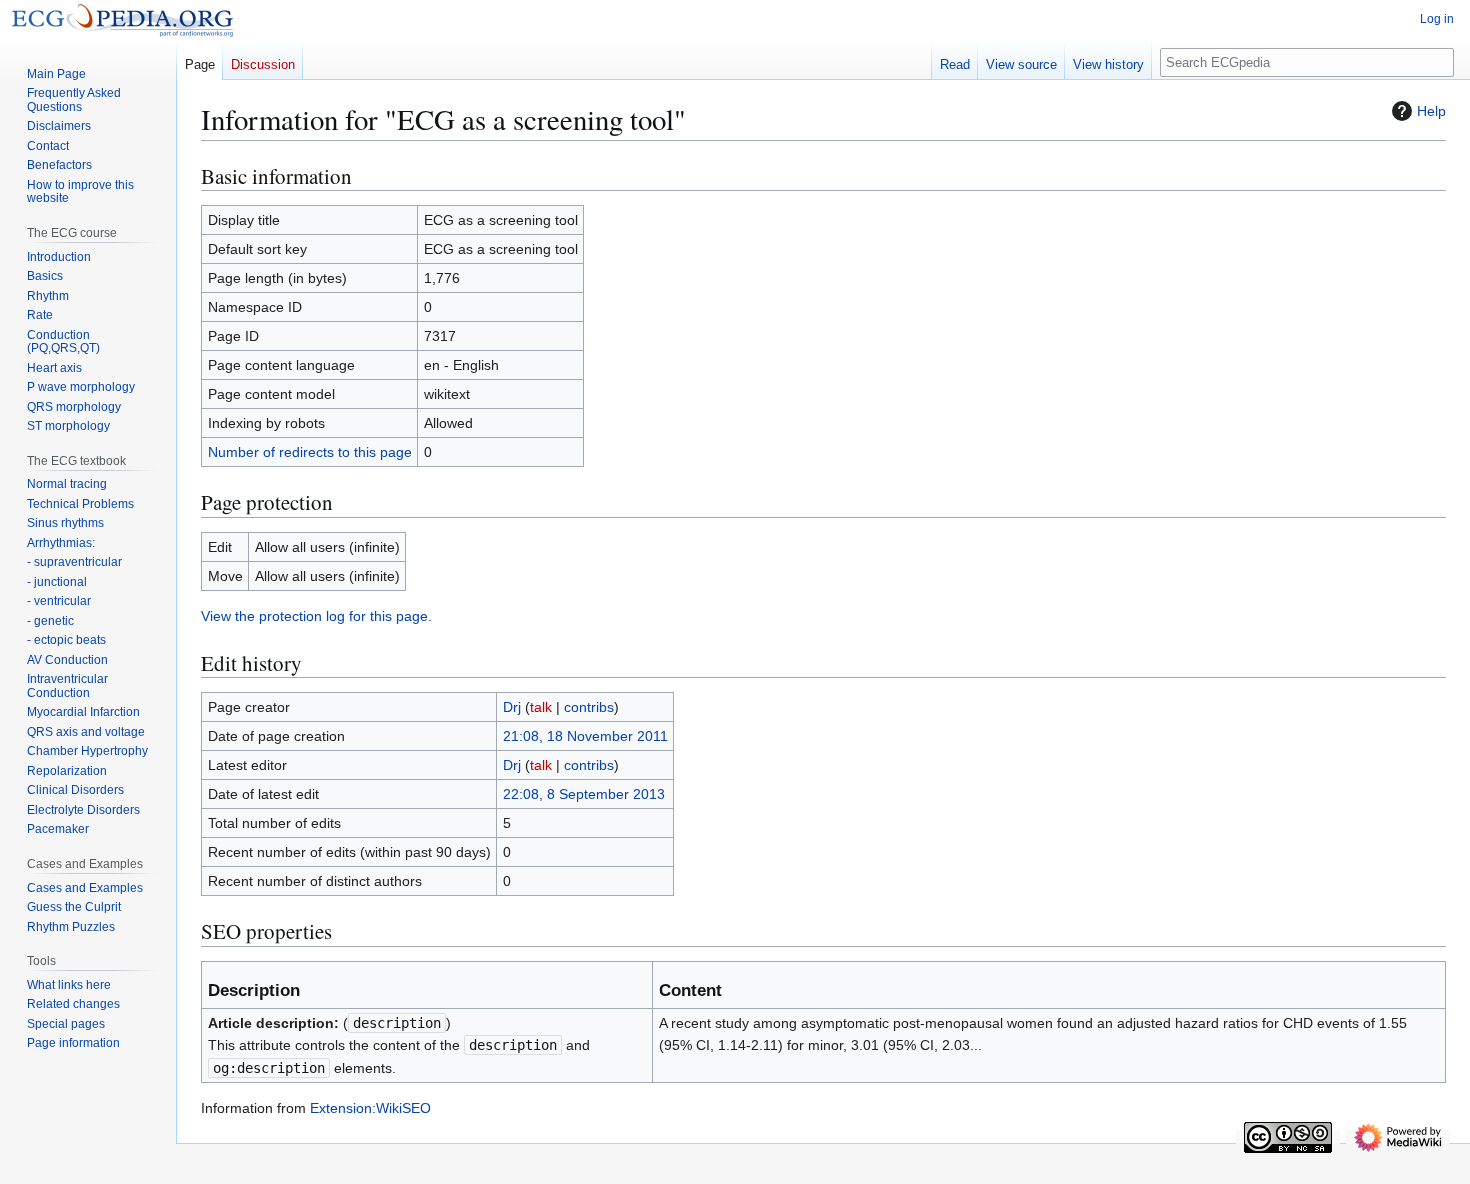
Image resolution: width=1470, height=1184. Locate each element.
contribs (589, 707)
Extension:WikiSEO (370, 1108)
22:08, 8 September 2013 (584, 794)
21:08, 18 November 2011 (585, 736)
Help (1431, 111)
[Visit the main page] (122, 20)
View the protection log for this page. (316, 616)
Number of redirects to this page (310, 452)
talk (541, 707)
